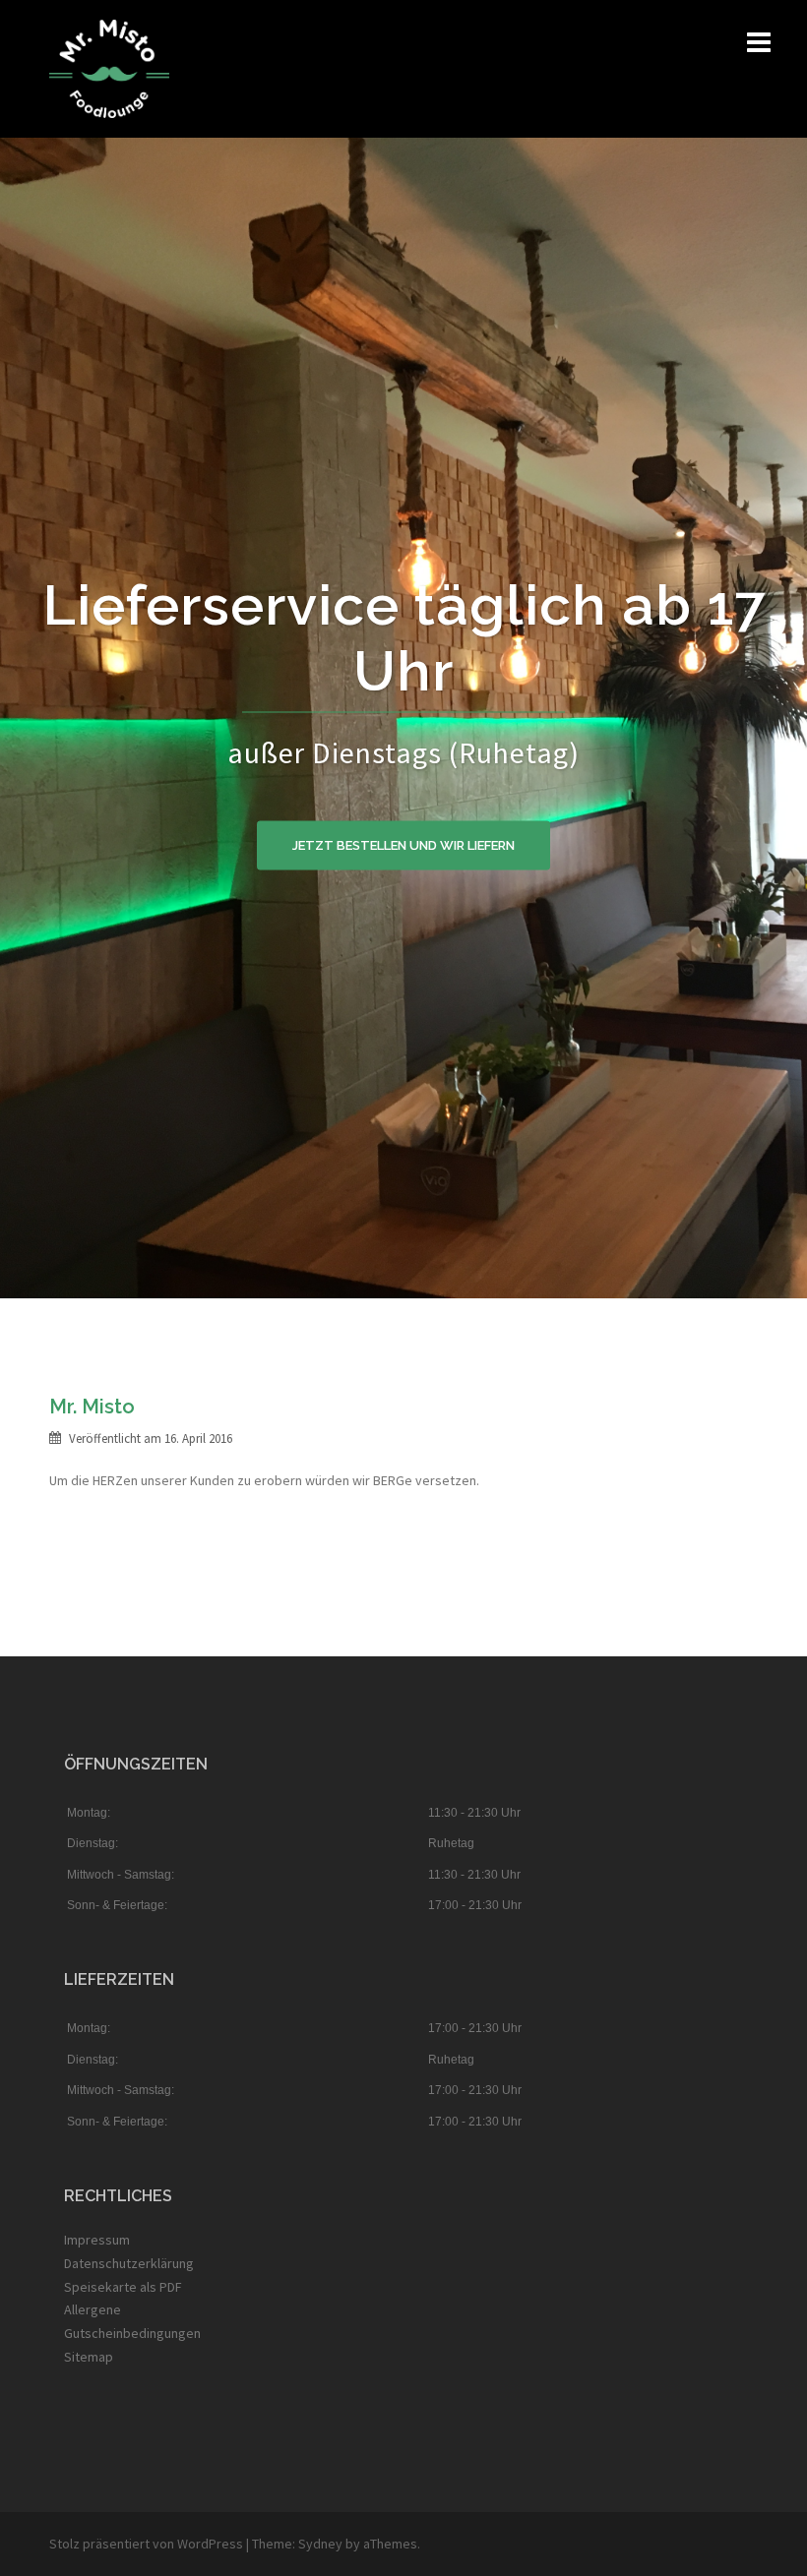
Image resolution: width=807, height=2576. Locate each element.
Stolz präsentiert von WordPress (146, 2544)
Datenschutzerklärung (129, 2263)
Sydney (320, 2544)
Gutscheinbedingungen (132, 2333)
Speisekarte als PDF (123, 2287)
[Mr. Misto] (109, 67)
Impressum (97, 2240)
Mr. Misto (92, 1407)
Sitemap (89, 2357)
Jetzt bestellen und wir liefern (403, 845)
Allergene (93, 2309)
